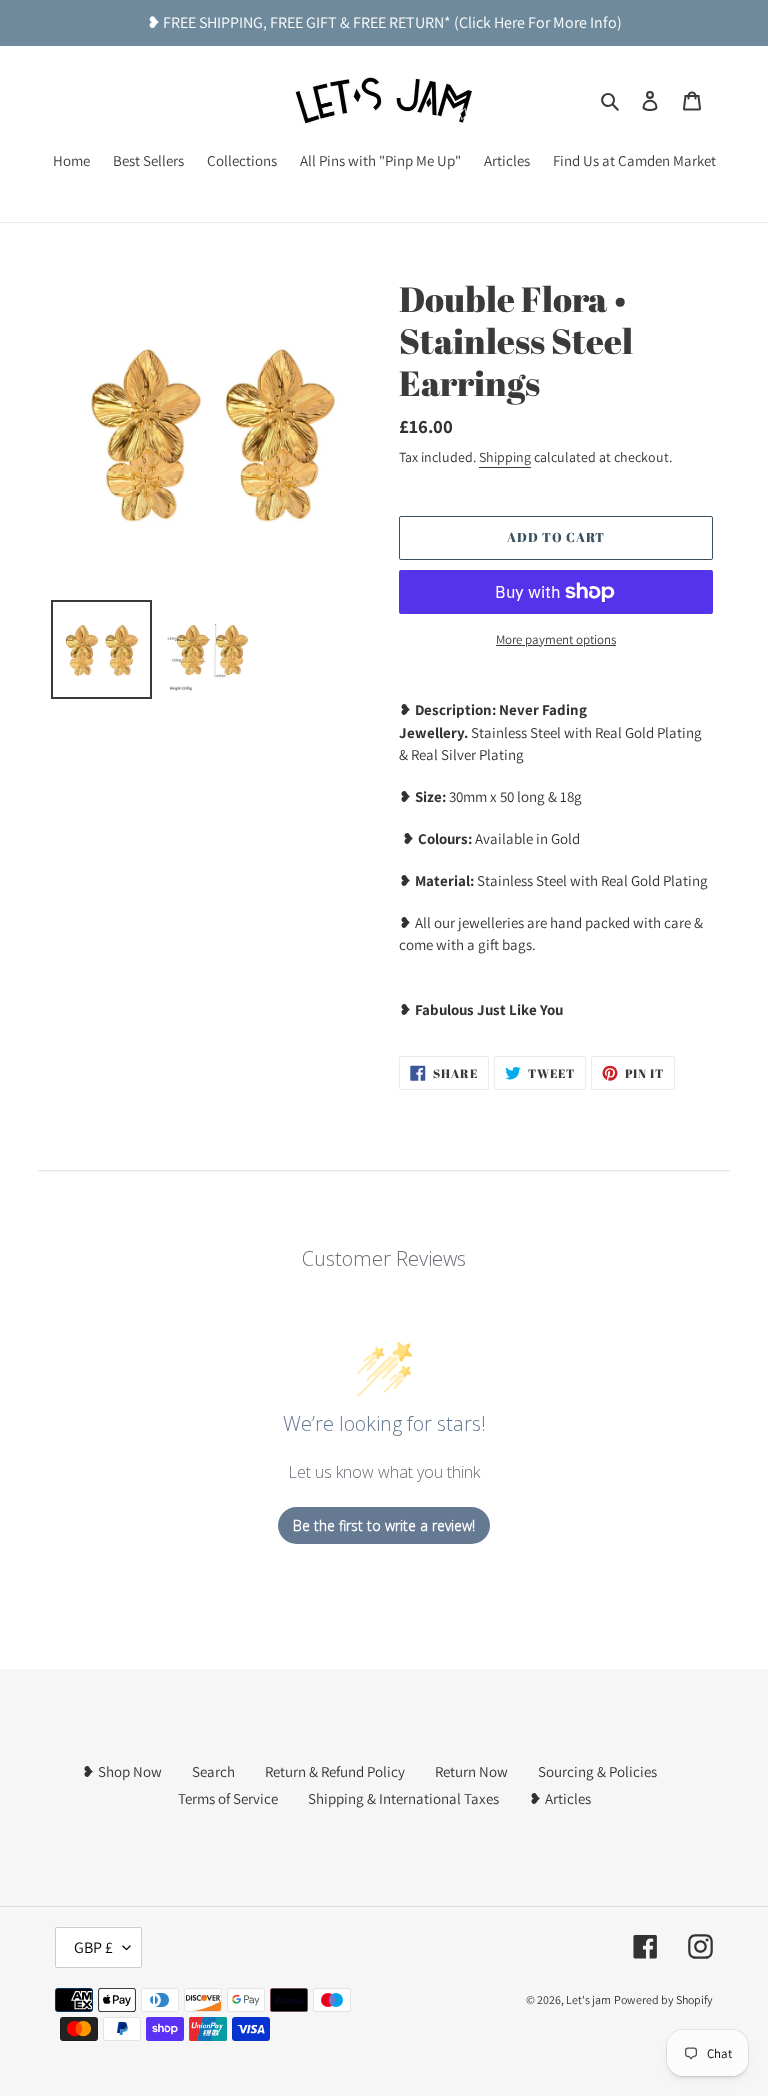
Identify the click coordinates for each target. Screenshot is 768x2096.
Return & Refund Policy (335, 1771)
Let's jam (588, 1999)
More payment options (556, 639)
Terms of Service (228, 1798)
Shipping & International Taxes (403, 1798)
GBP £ (93, 1947)
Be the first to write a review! (384, 1525)
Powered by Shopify (663, 1999)
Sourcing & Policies (597, 1771)
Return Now (471, 1771)
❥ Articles (560, 1798)
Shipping (505, 457)
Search (213, 1771)
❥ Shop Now (122, 1771)
